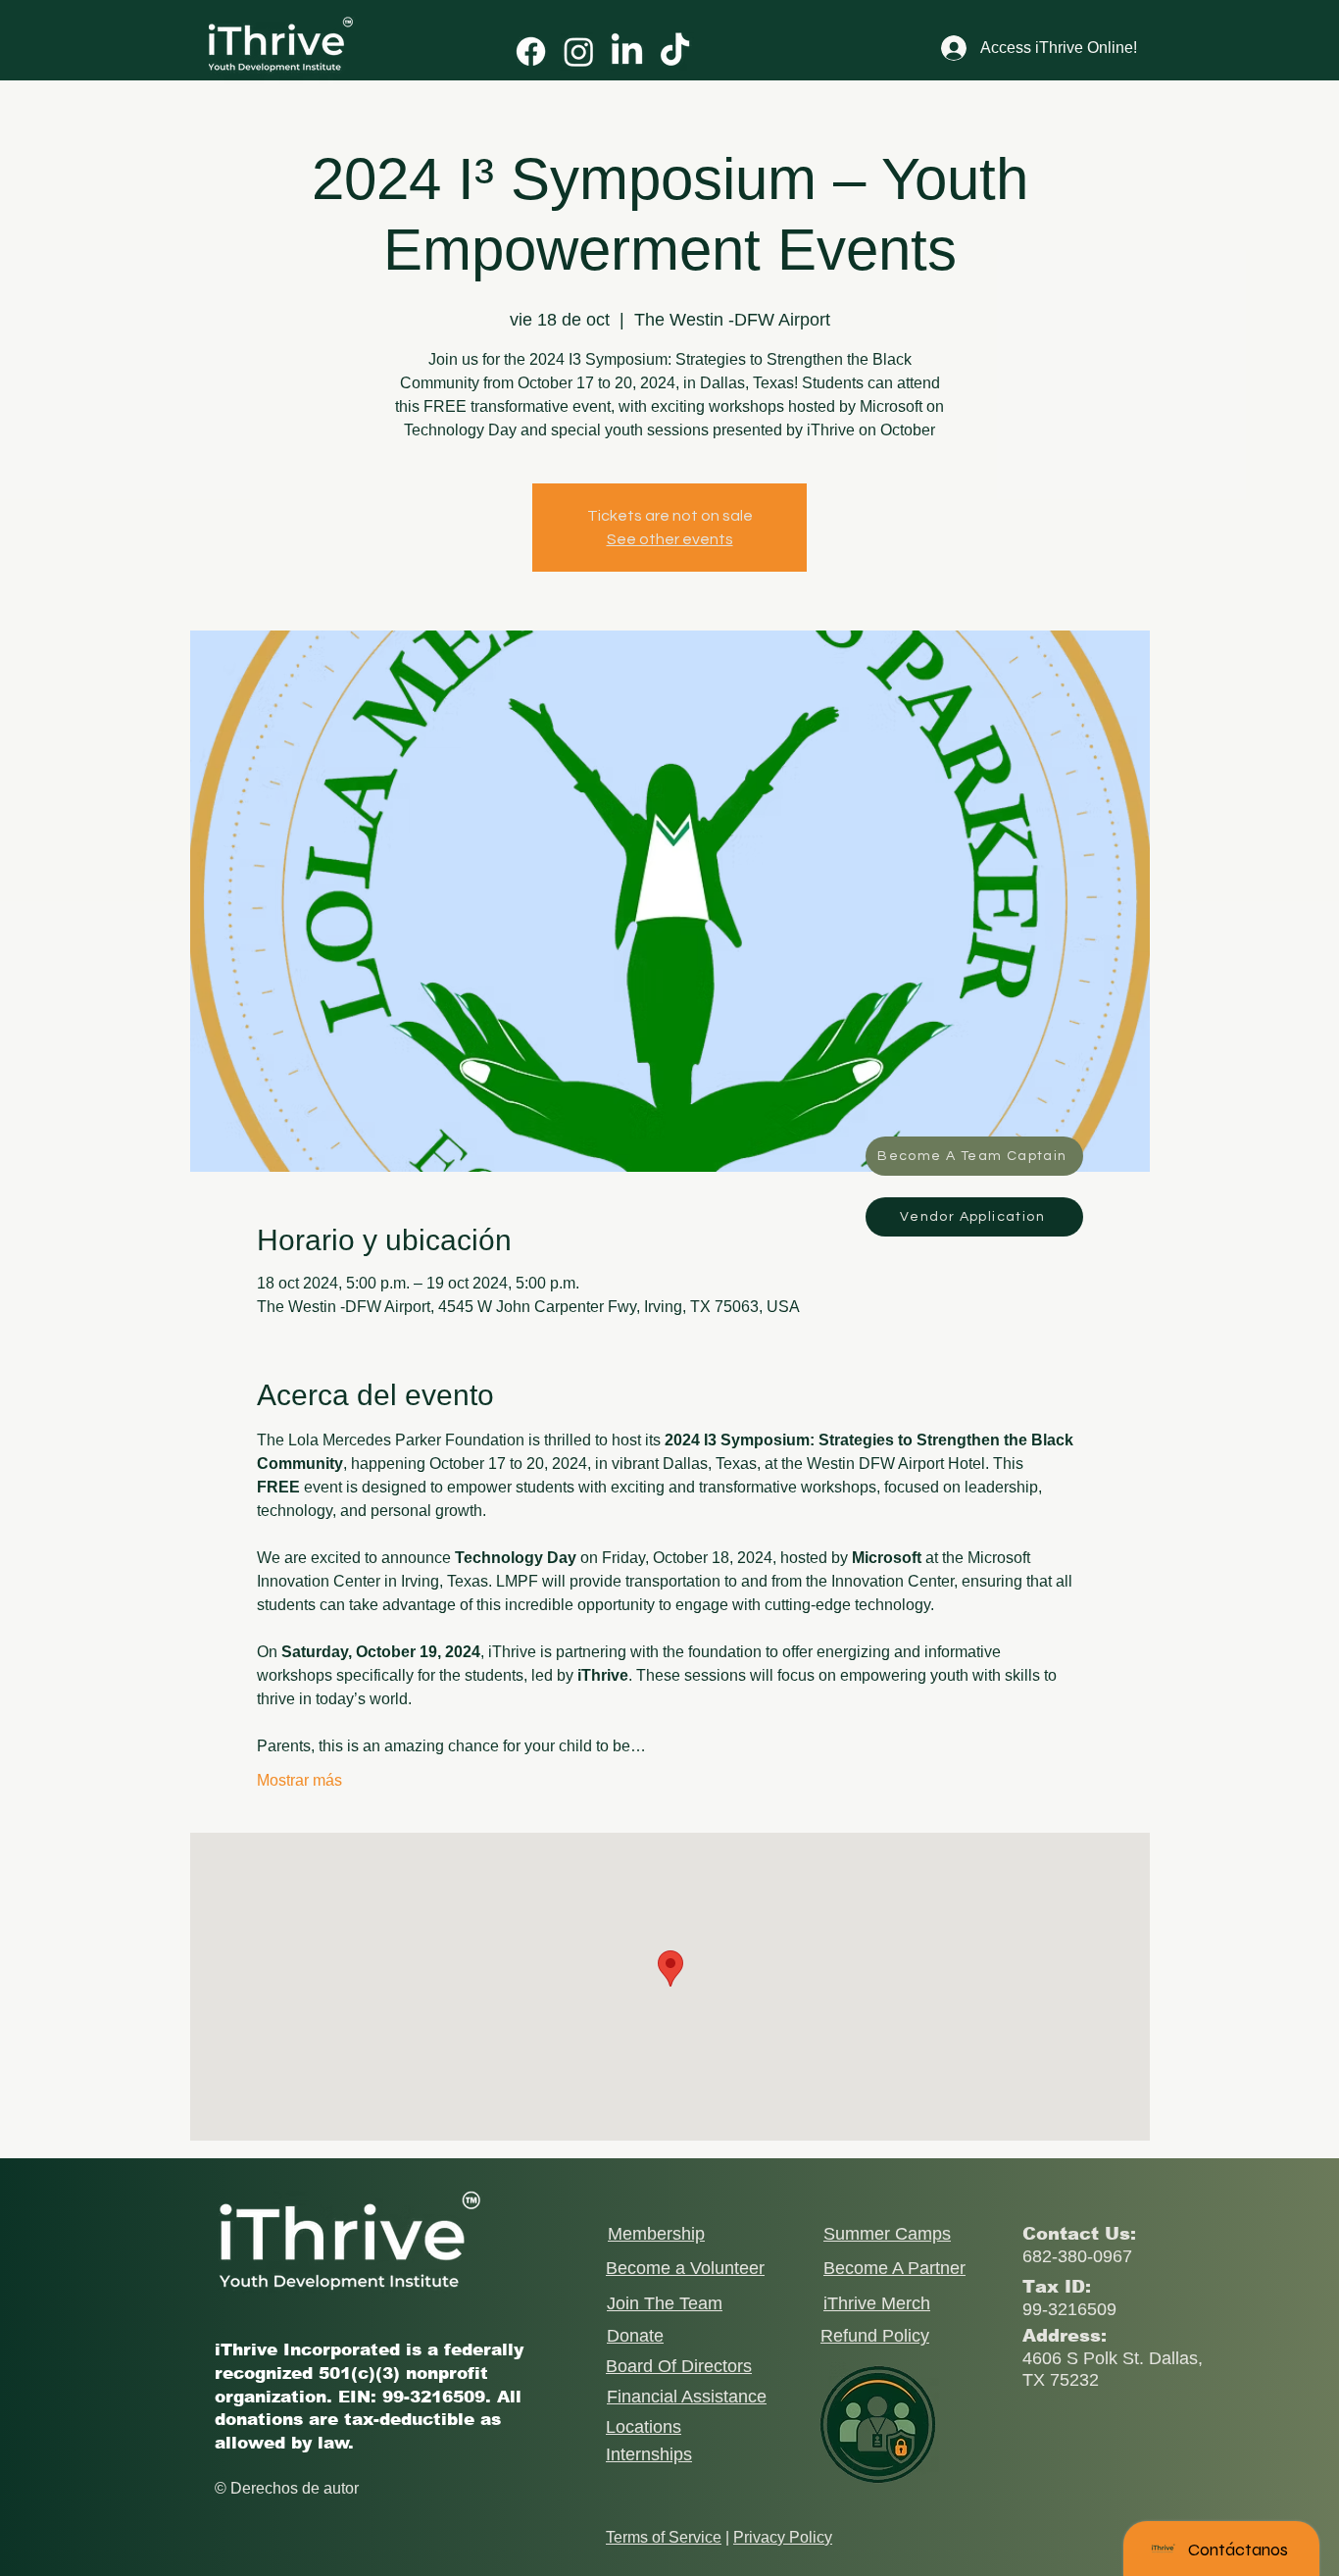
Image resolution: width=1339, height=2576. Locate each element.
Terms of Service (664, 2537)
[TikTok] (675, 51)
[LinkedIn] (627, 51)
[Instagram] (579, 51)
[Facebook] (531, 51)
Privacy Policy (783, 2537)
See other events (670, 539)
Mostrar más (299, 1780)
